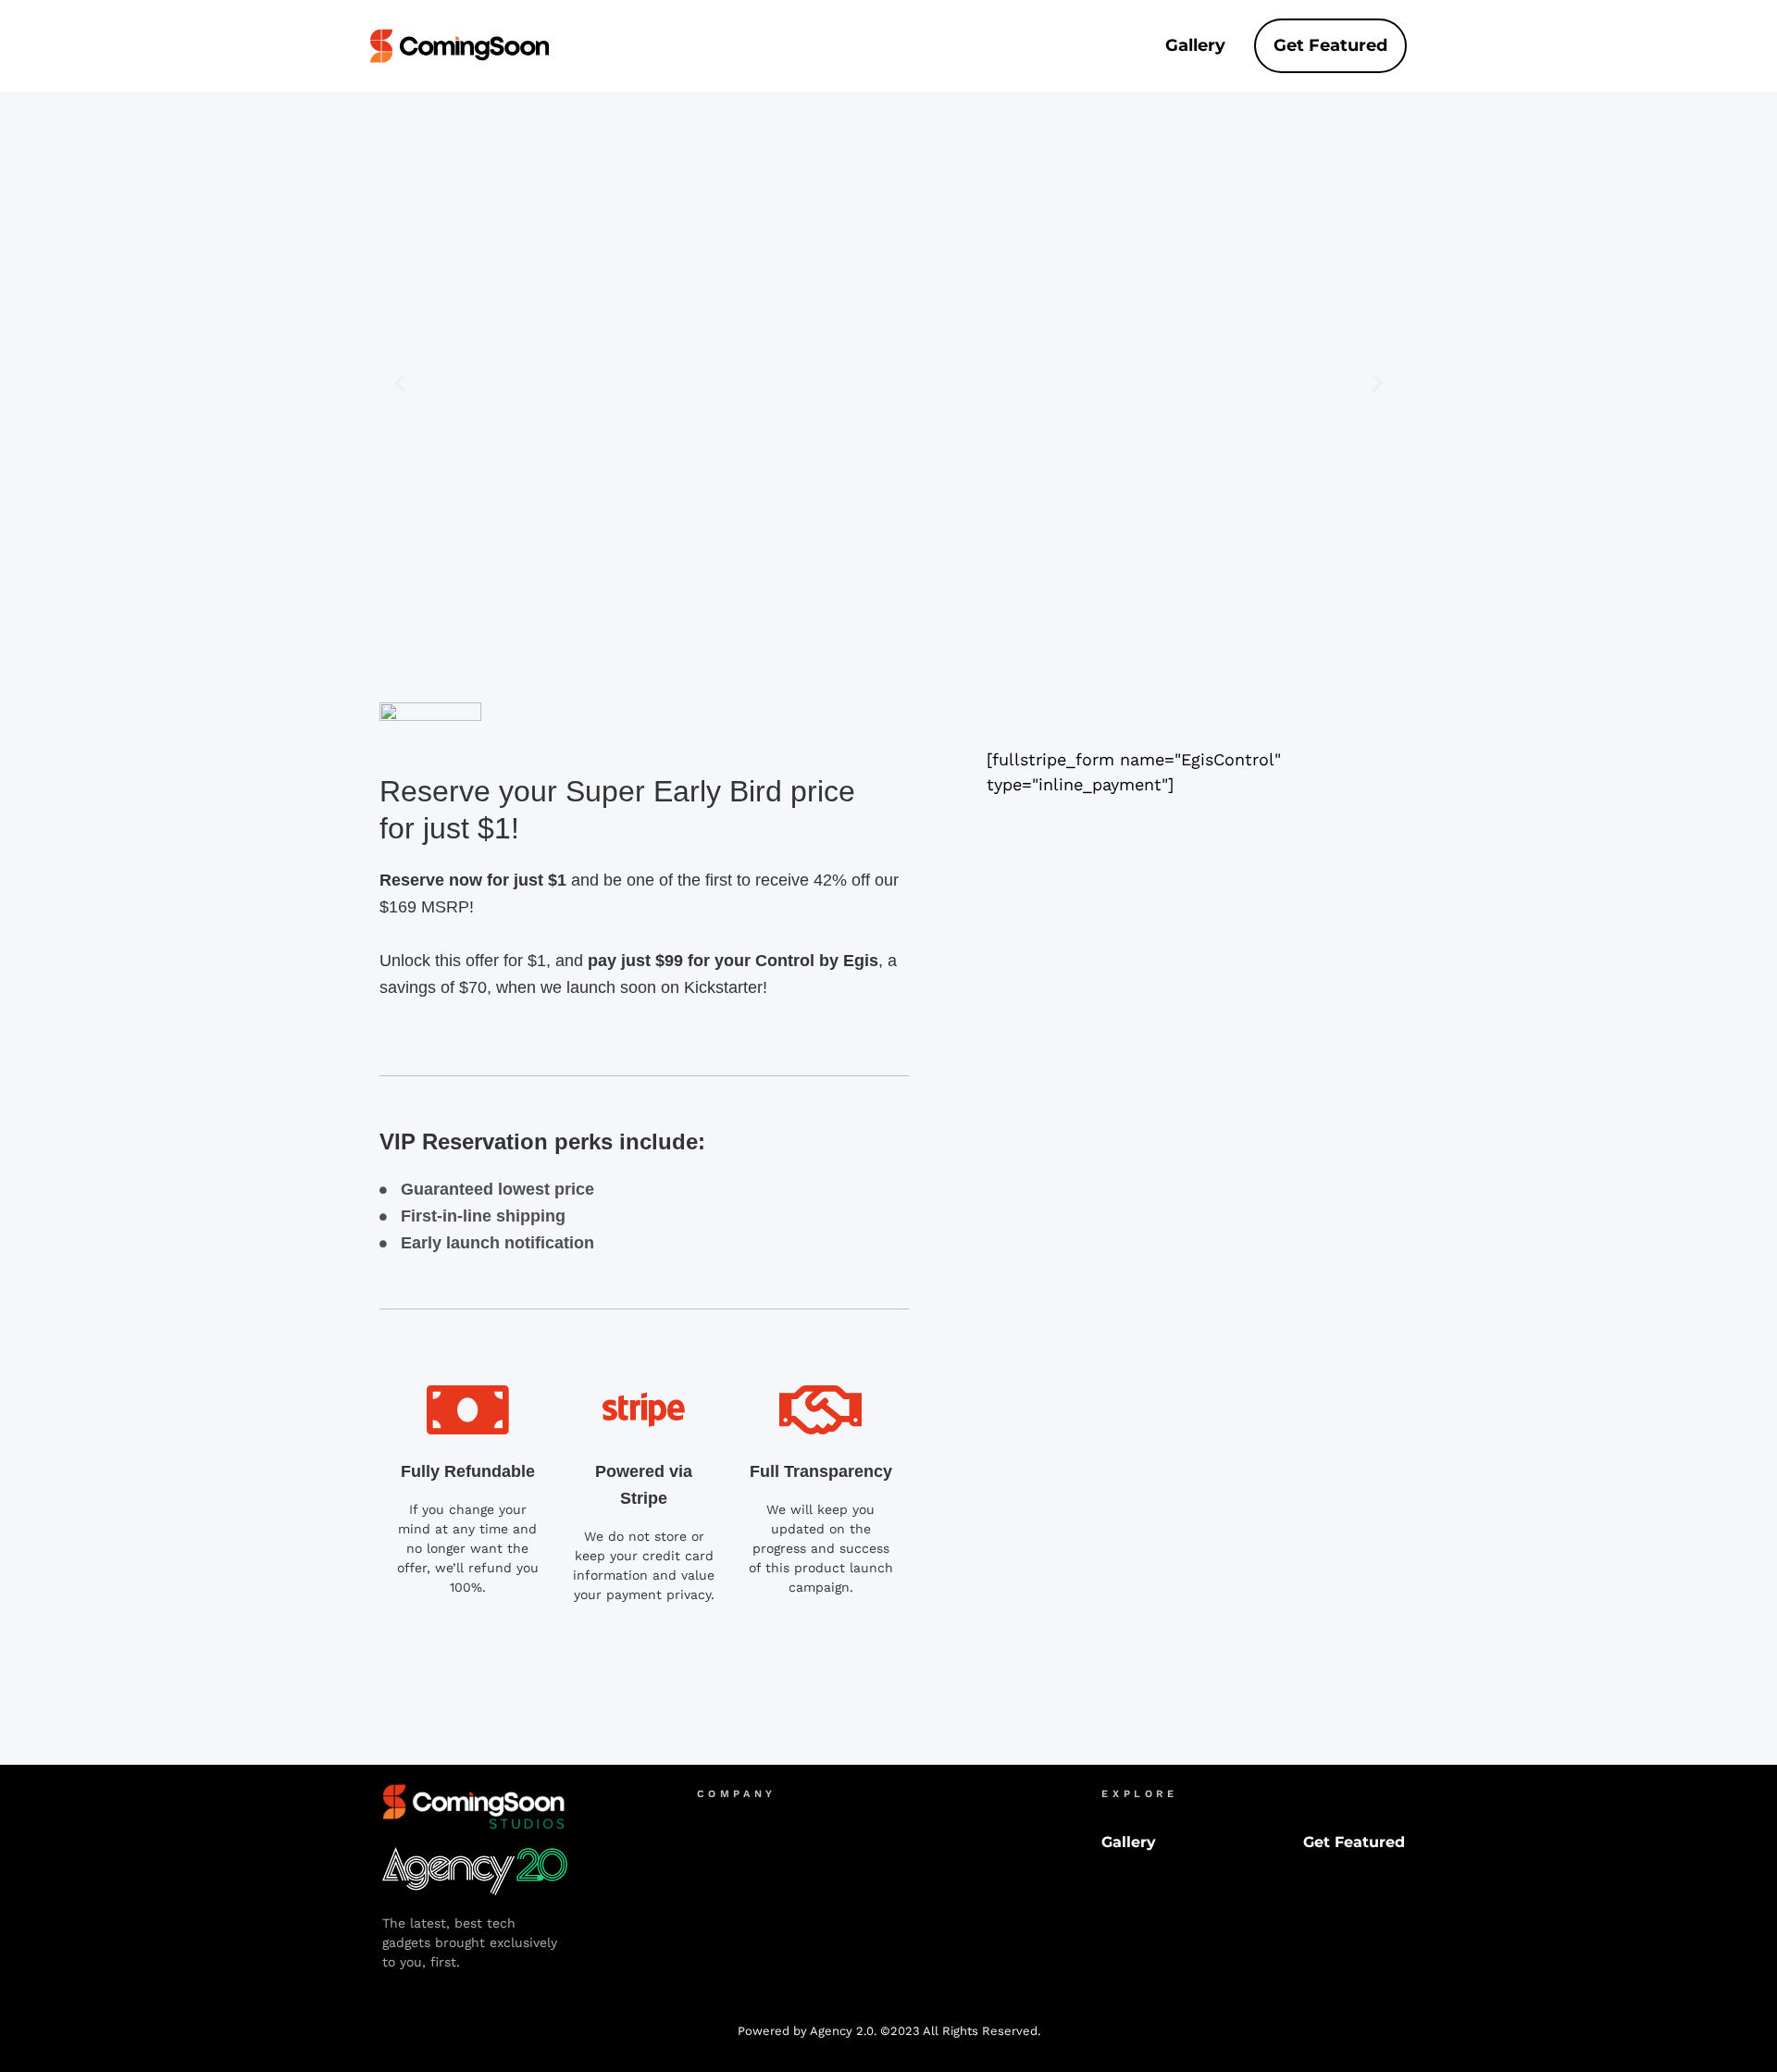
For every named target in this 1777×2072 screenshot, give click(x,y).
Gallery (1195, 45)
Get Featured (1330, 45)
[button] (400, 383)
